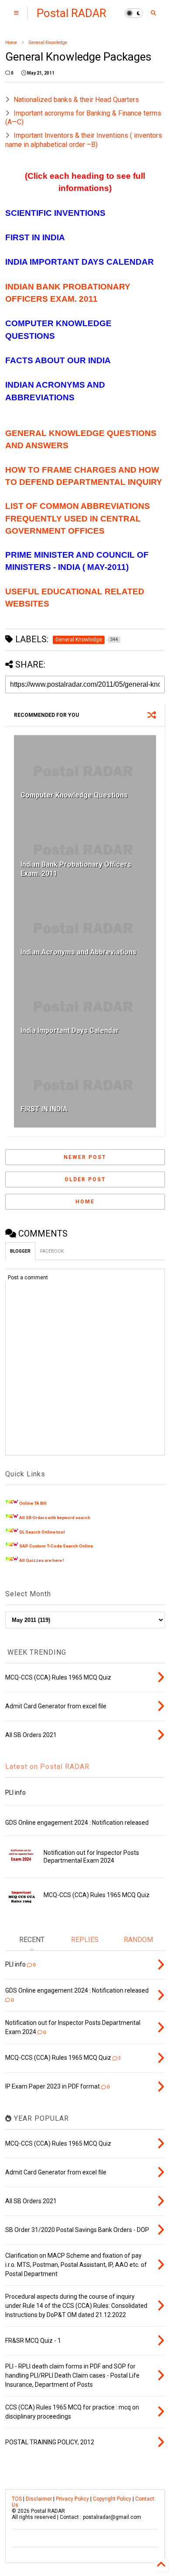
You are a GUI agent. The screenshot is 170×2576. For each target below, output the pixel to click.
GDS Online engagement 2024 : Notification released (77, 1823)
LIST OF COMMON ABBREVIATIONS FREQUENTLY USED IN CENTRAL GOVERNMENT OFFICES (78, 518)
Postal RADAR (71, 13)
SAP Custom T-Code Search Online (56, 1546)
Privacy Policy (72, 2499)
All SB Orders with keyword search (55, 1518)
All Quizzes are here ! (42, 1560)
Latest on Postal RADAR (47, 1767)
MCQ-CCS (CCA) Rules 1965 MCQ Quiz (97, 1895)
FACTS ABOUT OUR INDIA (58, 360)
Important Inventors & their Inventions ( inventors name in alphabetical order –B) (84, 140)
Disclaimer (39, 2499)
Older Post (85, 1179)
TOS (17, 2499)
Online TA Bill (33, 1503)
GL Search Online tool (42, 1532)
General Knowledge (48, 43)
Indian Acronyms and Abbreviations (78, 952)
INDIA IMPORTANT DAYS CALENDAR (80, 262)
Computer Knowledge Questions (74, 795)
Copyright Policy (112, 2499)
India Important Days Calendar (70, 1031)
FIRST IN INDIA (44, 1109)
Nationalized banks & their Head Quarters (76, 100)
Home (11, 43)
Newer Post (85, 1157)
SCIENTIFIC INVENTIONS (55, 213)
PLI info (15, 1792)
